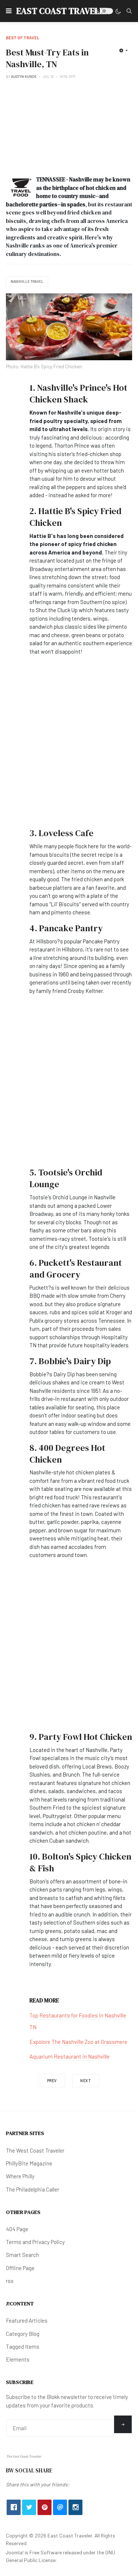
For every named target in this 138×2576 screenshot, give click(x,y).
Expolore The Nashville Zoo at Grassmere (78, 2042)
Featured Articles (27, 2320)
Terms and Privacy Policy (35, 2242)
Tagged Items (23, 2346)
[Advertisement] (69, 127)
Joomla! (15, 2552)
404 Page (17, 2229)
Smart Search (22, 2255)
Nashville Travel (27, 281)
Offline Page (20, 2268)
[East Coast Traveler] (24, 2456)
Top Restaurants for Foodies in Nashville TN (78, 2021)
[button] (9, 11)
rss (10, 2281)
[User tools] (123, 50)
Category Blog (23, 2334)
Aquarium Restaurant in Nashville (70, 2056)
